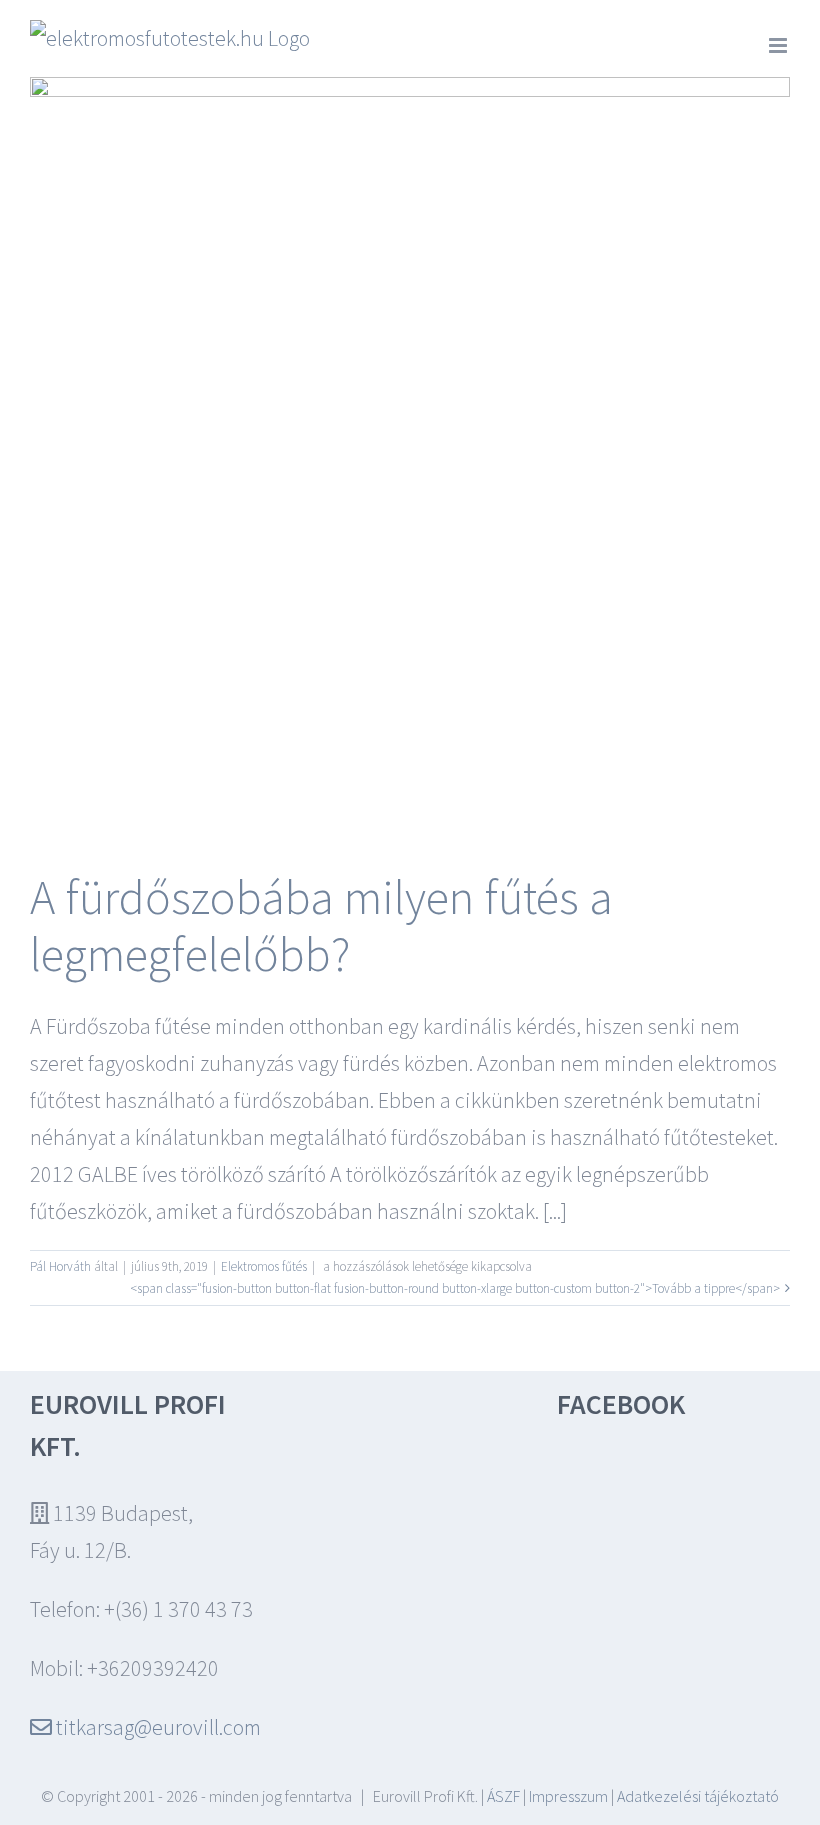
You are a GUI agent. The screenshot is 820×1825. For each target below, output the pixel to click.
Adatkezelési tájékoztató (698, 1796)
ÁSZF (503, 1796)
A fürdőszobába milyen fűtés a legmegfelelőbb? (321, 925)
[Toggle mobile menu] (779, 45)
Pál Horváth (60, 1266)
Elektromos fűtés (264, 1266)
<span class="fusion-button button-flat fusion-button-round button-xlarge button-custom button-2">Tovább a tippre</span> (455, 1288)
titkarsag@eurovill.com (156, 1727)
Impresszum (568, 1796)
